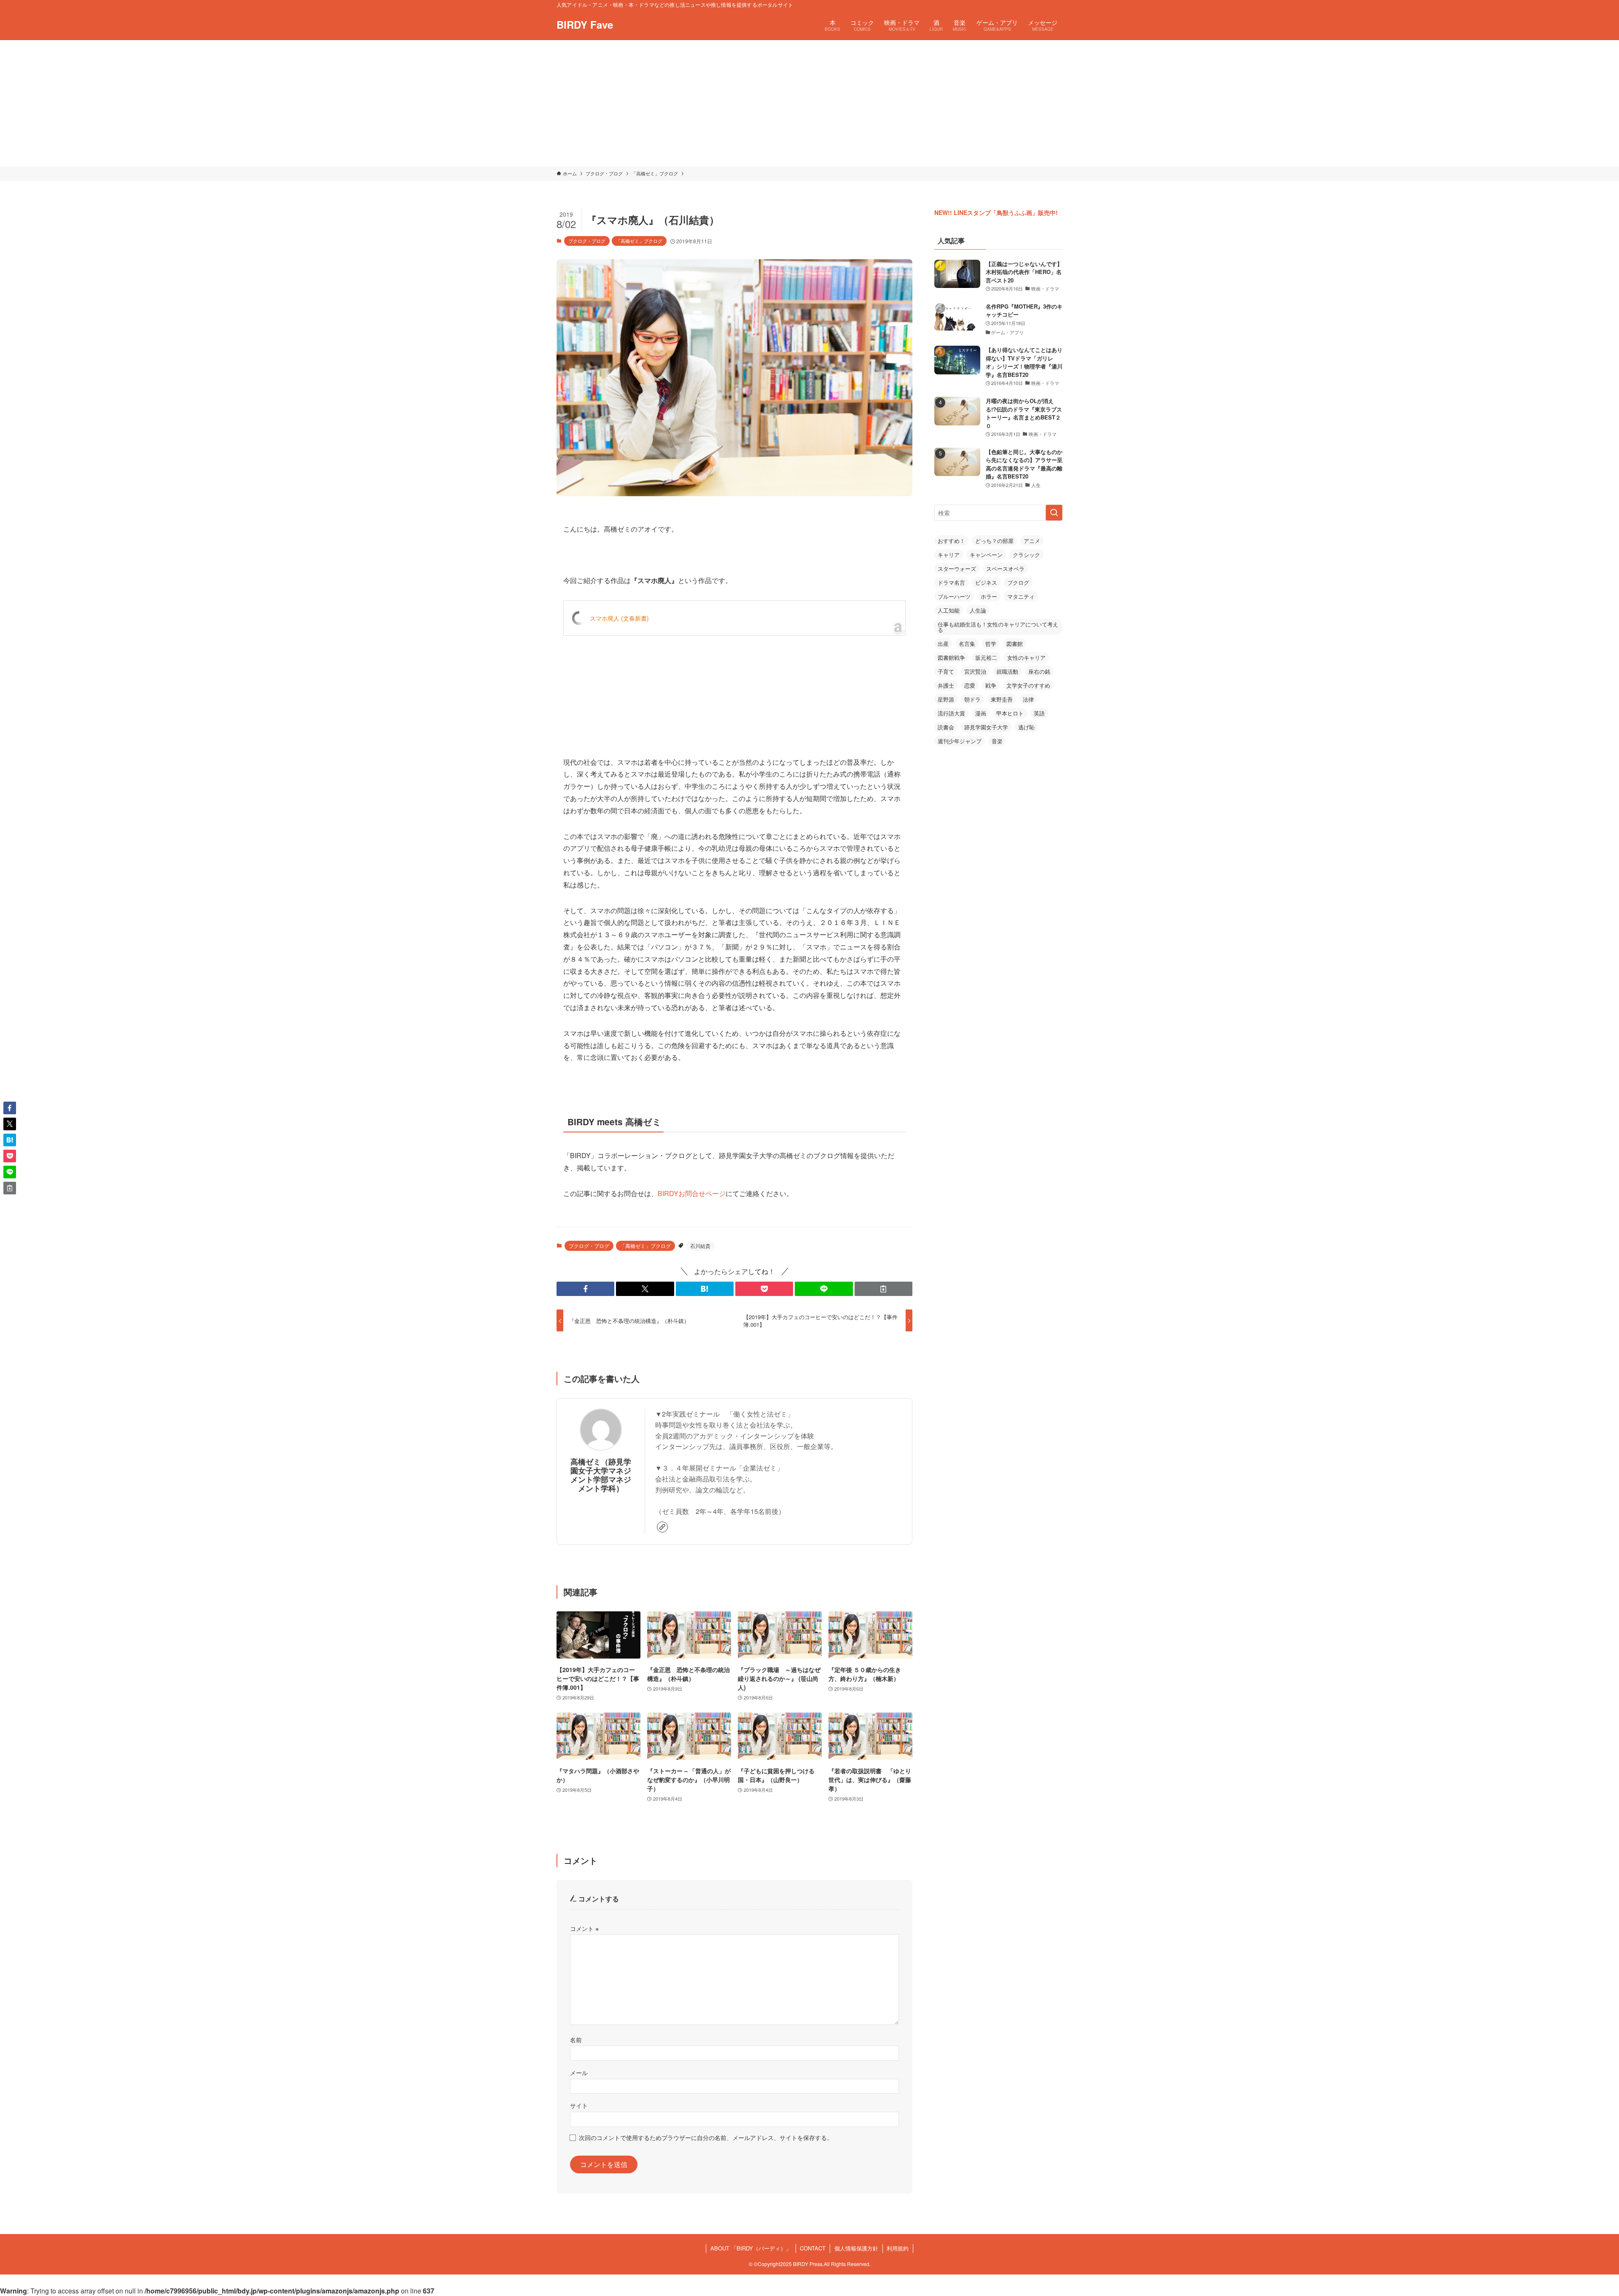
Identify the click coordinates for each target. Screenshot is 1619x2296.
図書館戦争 (951, 657)
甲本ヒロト (1010, 713)
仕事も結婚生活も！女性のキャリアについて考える (998, 627)
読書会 (946, 727)
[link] (662, 1527)
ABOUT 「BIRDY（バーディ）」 (751, 2248)
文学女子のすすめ (1028, 685)
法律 (1028, 699)
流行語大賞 (951, 713)
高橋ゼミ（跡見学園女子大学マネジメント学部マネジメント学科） (601, 1475)
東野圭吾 (1002, 699)
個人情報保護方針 (856, 2248)
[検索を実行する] (1054, 513)
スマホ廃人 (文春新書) (619, 618)
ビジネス (986, 582)
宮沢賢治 (975, 671)
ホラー (989, 596)
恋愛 (970, 685)
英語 (1039, 713)
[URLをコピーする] (883, 1289)
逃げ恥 (1026, 727)
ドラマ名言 (951, 582)
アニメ (1032, 541)
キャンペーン (986, 555)
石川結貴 (700, 1246)
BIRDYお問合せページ (692, 1193)
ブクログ (1018, 582)
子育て (946, 671)
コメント (584, 1928)
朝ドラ (972, 699)
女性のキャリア (1026, 657)
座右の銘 (1039, 671)
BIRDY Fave (585, 24)
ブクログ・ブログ (587, 241)
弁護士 (946, 685)
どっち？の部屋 (994, 541)
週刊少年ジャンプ (960, 741)
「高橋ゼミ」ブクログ (639, 241)
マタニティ (1021, 596)
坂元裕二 (986, 657)
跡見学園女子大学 (986, 727)
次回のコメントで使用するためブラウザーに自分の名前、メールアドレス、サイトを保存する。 (706, 2137)
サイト (579, 2105)
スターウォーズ (957, 569)
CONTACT (813, 2248)
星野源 (946, 699)
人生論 (978, 610)
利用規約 (898, 2248)
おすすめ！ (951, 541)
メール (579, 2072)
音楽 (997, 741)
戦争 (991, 685)
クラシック (1026, 555)
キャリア (949, 555)
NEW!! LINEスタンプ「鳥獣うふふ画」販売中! (996, 212)
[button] (585, 1289)
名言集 (967, 644)
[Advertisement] (809, 103)
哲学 (991, 644)
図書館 (1015, 644)
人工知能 (949, 610)
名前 (576, 2039)
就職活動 (1007, 671)
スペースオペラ (1005, 569)
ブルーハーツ (954, 596)
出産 (943, 644)
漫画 (981, 713)
